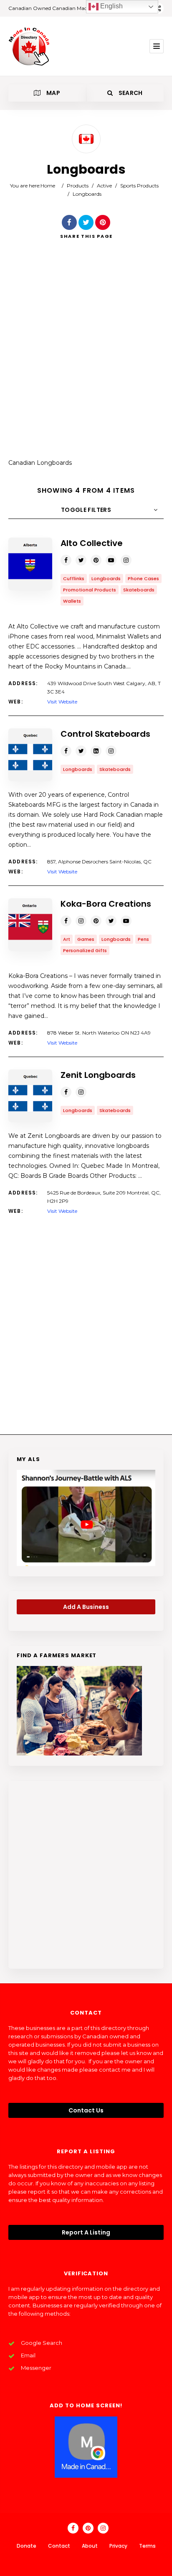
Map (53, 93)
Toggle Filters (86, 510)
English (111, 6)
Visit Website (62, 702)
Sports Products (139, 186)
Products (78, 186)
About (90, 2546)
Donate (27, 2546)
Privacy (118, 2546)
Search (130, 93)
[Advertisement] (86, 355)
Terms (147, 2546)
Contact (59, 2546)
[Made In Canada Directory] (29, 46)
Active (104, 186)
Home (48, 186)
